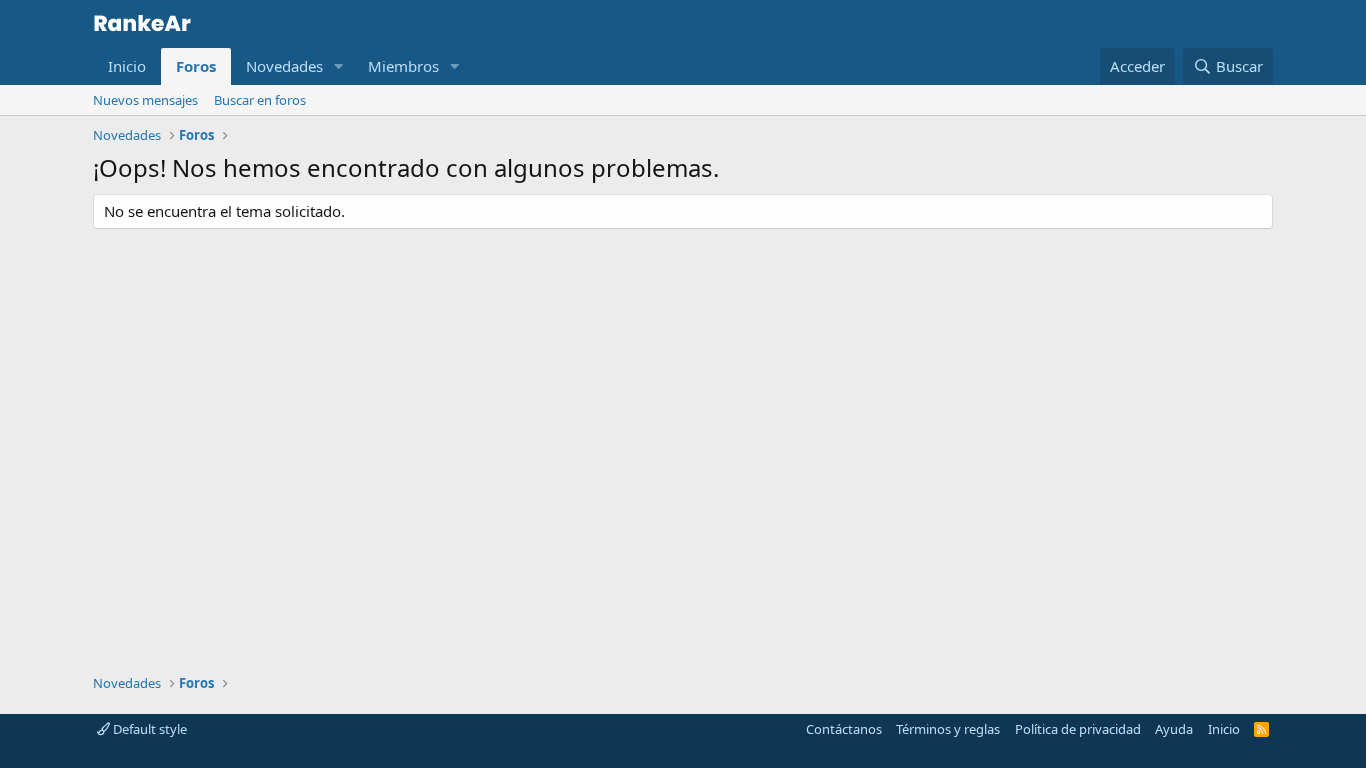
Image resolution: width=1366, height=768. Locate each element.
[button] (339, 66)
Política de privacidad (1078, 729)
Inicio (127, 66)
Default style (148, 729)
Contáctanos (844, 729)
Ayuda (1174, 729)
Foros (196, 66)
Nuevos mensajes (145, 100)
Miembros (403, 66)
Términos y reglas (948, 729)
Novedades (284, 66)
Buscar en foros (260, 100)
